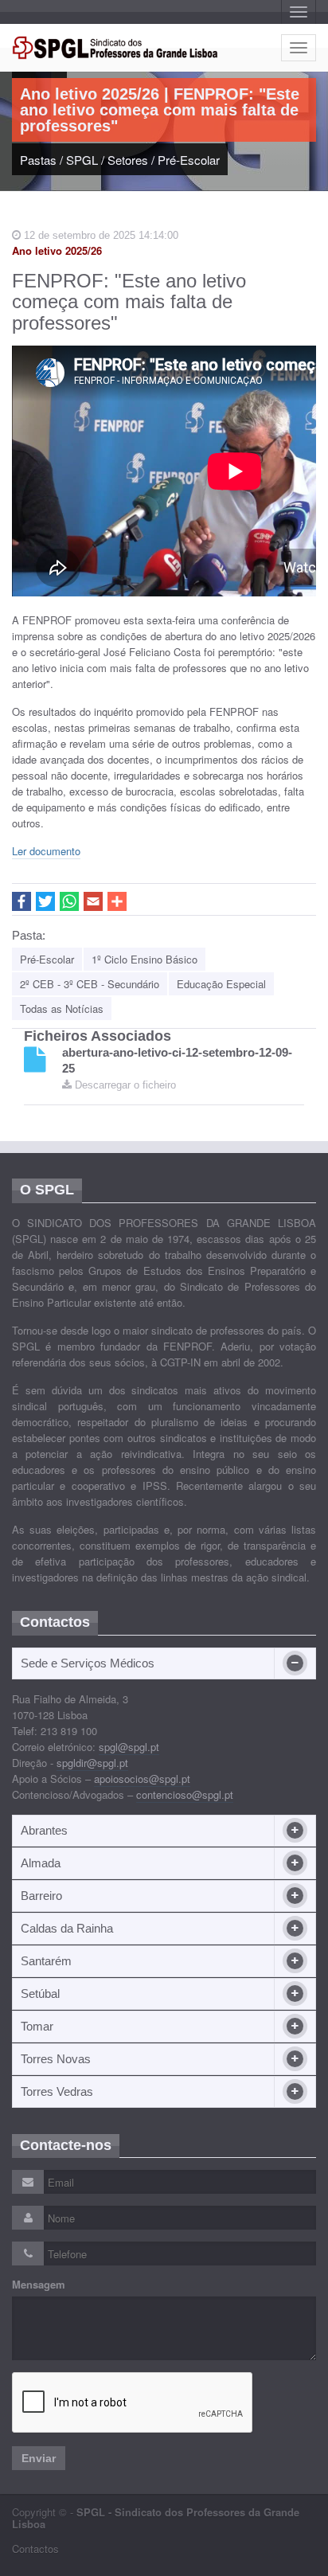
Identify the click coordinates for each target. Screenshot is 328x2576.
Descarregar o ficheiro (124, 1085)
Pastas (38, 160)
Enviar (39, 2458)
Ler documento (46, 851)
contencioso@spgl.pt (185, 1794)
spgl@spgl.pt (129, 1747)
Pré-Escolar (189, 160)
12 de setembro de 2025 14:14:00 (100, 235)
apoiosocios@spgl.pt (142, 1779)
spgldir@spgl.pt (92, 1763)
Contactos (35, 2549)
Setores (128, 160)
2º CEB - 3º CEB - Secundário (90, 984)
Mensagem (39, 2285)
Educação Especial (221, 984)
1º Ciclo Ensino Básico (144, 959)
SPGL (82, 160)
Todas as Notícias (62, 1009)
